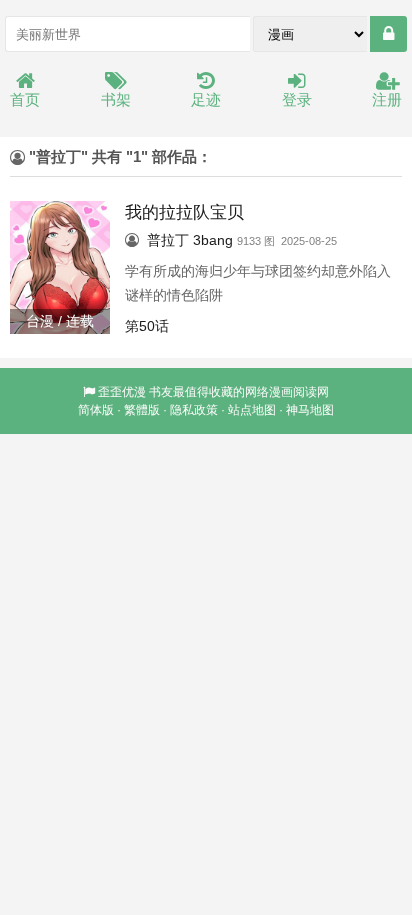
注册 (387, 99)
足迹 (206, 99)
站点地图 (252, 410)
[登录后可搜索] (388, 34)
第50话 (147, 326)
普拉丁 (168, 240)
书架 (116, 99)
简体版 (96, 410)
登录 (297, 99)
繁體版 (142, 410)
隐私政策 (194, 410)
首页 (25, 99)
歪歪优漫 (122, 392)
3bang (213, 240)
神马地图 (310, 410)
